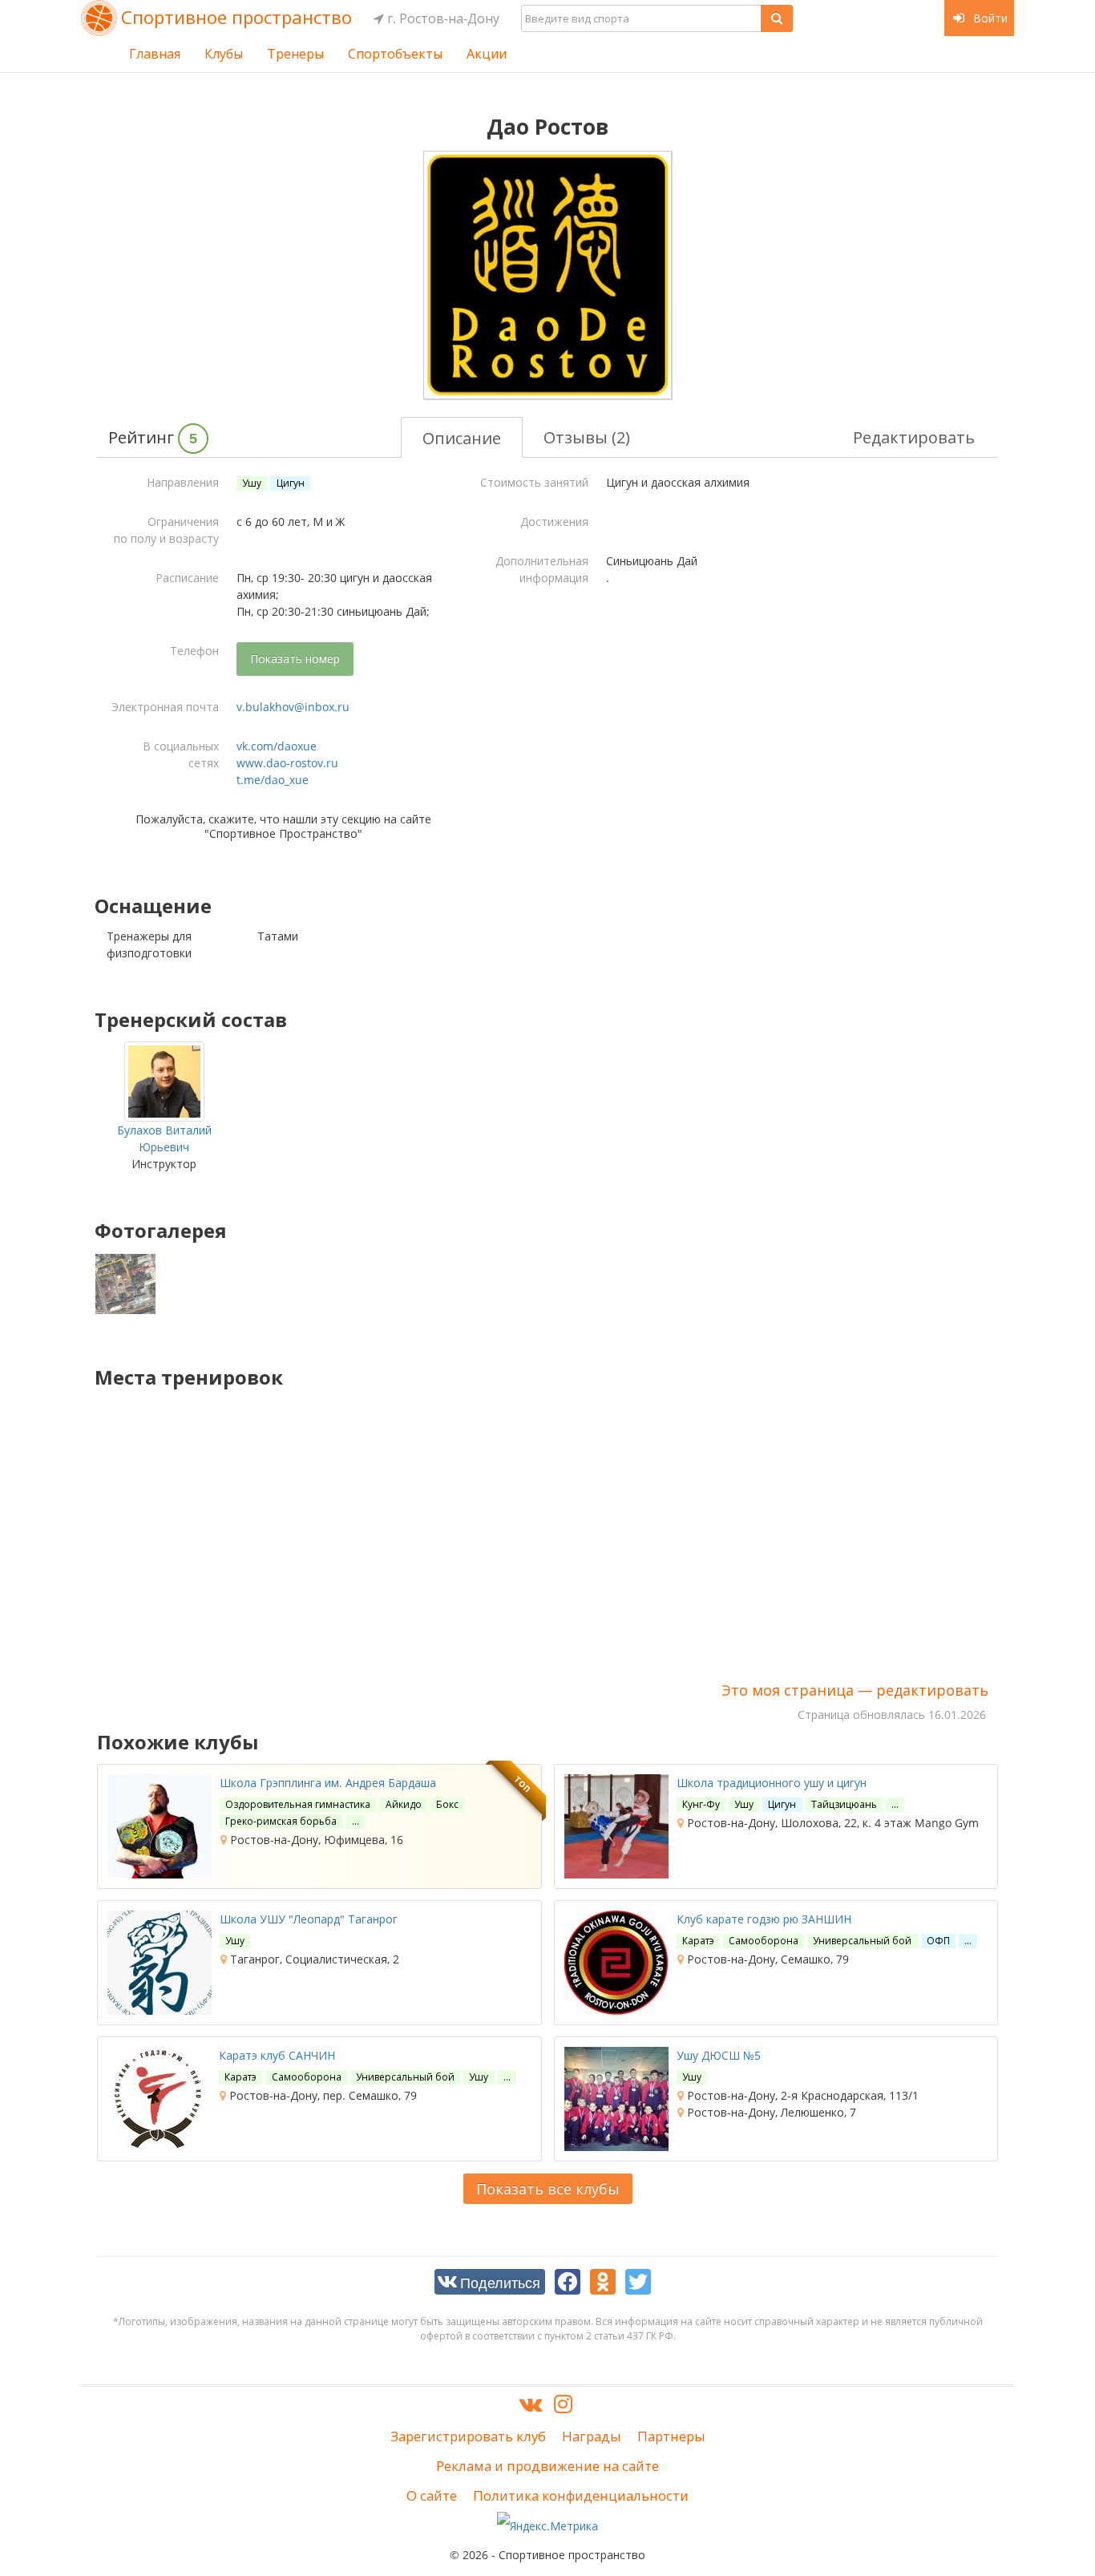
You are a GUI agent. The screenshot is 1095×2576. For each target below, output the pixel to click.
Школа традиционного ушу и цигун (772, 1783)
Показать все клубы (548, 2189)
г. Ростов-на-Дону (442, 18)
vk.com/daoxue (277, 746)
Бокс (447, 1804)
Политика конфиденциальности (581, 2495)
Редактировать (914, 437)
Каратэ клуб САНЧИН (277, 2055)
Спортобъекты (395, 54)
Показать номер (295, 659)
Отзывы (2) (587, 437)
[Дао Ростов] (547, 275)
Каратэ (698, 1941)
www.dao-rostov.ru (287, 763)
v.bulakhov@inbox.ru (293, 707)
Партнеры (671, 2436)
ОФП (938, 1941)
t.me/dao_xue (273, 780)
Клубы (224, 54)
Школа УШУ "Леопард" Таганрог (309, 1919)
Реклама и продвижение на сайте (547, 2466)
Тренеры (295, 54)
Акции (487, 54)
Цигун (291, 483)
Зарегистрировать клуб (468, 2436)
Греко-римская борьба (281, 1821)
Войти (989, 18)
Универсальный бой (862, 1941)
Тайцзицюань (844, 1804)
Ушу (252, 483)
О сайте (432, 2495)
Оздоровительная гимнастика (298, 1804)
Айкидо (404, 1804)
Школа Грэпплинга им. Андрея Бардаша (328, 1783)
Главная (155, 54)
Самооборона (764, 1941)
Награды (592, 2436)
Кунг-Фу (701, 1804)
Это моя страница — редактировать (855, 1690)
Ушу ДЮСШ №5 (719, 2055)
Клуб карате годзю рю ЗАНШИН (764, 1919)
